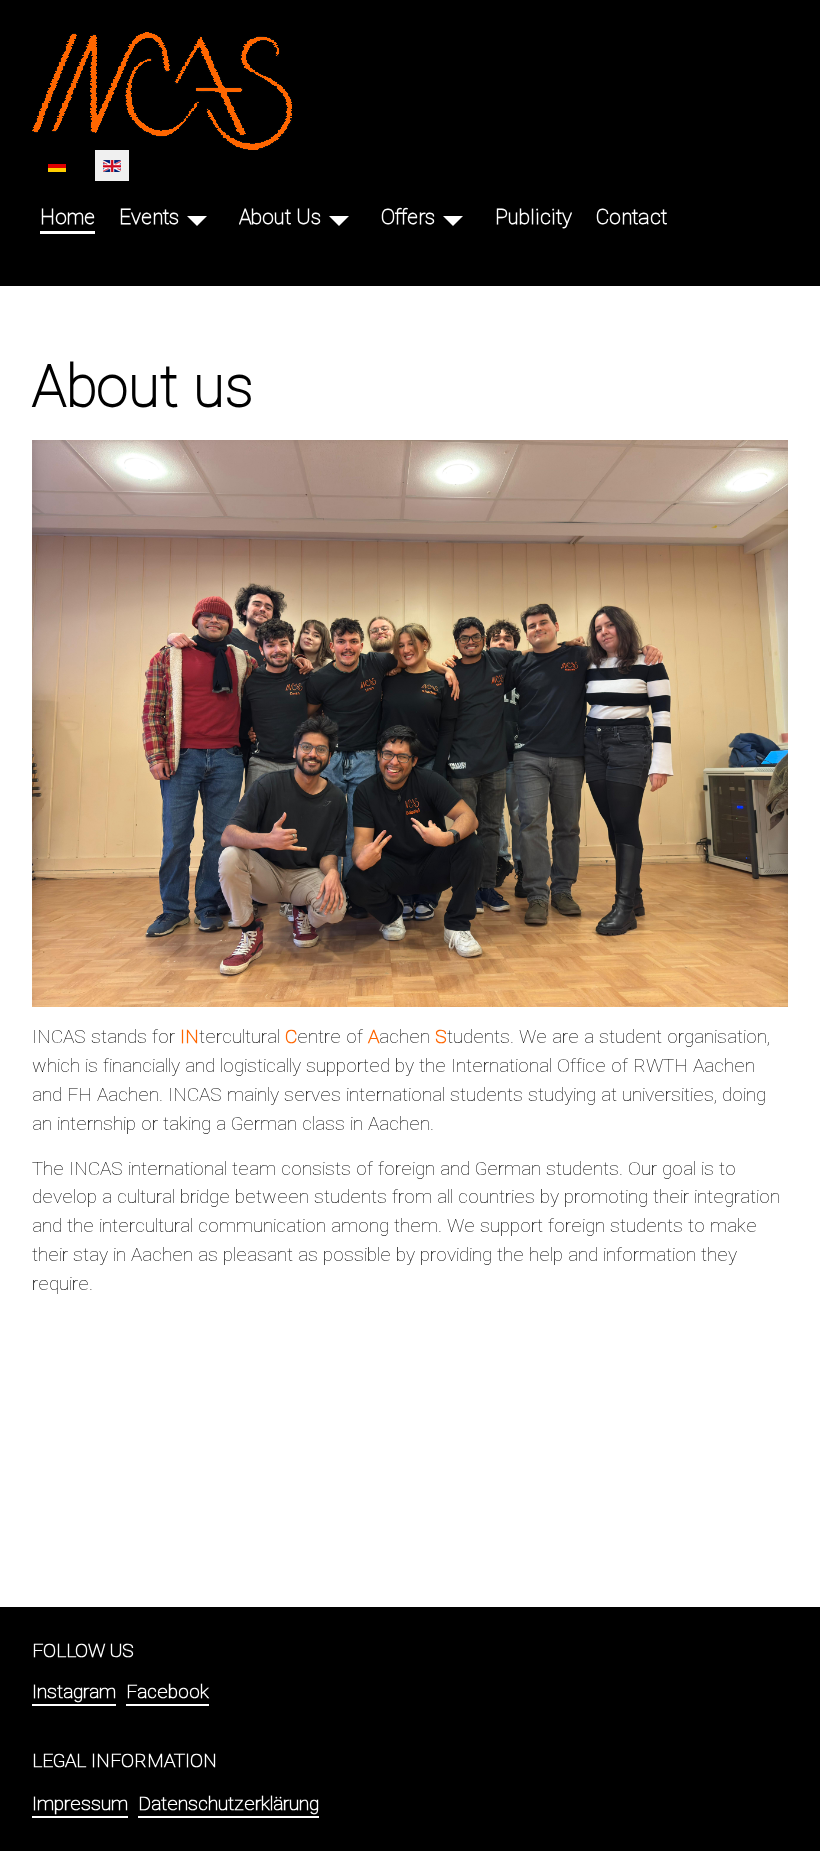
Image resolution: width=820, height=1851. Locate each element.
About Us (280, 217)
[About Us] (339, 217)
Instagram (74, 1691)
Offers (408, 217)
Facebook (167, 1691)
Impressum (80, 1803)
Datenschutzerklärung (228, 1803)
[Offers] (453, 217)
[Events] (197, 217)
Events (149, 217)
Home (67, 217)
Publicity (533, 217)
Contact (631, 217)
